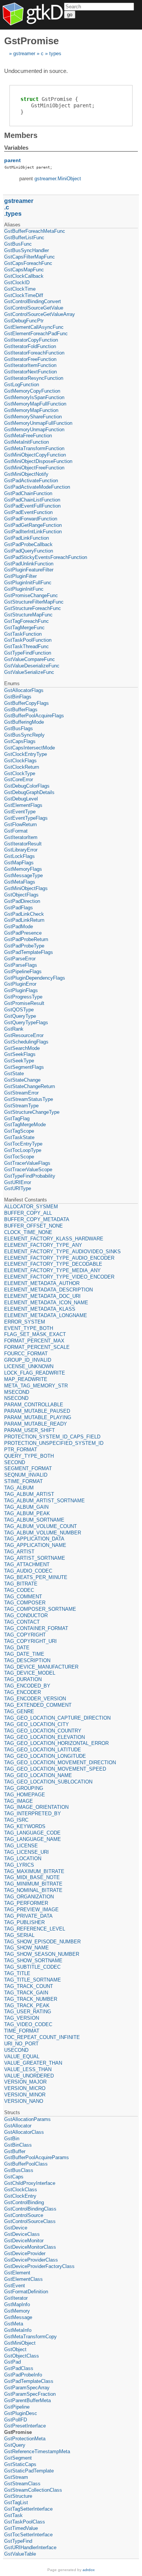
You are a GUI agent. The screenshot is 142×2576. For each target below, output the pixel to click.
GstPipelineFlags (23, 971)
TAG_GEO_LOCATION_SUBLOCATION (48, 1782)
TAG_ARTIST (19, 1552)
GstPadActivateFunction (31, 481)
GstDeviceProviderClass (31, 2260)
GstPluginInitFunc (24, 589)
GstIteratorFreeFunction (30, 359)
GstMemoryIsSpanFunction (34, 397)
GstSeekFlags (20, 1054)
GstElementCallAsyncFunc (34, 327)
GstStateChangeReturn (30, 1086)
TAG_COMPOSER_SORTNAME (40, 1609)
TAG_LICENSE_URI (27, 1852)
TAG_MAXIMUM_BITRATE (34, 1871)
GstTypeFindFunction (28, 653)
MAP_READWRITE (26, 1379)
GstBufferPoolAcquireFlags (34, 716)
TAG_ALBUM (19, 1488)
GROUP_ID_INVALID (28, 1360)
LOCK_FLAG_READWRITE (35, 1373)
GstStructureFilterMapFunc (34, 602)
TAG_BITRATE (21, 1584)
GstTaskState (19, 1137)
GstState (14, 1074)
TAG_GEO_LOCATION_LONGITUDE (45, 1756)
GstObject (15, 2349)
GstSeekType (19, 1061)
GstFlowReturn (20, 824)
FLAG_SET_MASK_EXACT (35, 1334)
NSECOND (16, 1398)
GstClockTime (20, 289)
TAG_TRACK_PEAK (27, 2006)
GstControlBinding (24, 2202)
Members (21, 135)
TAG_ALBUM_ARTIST (29, 1494)
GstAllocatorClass (24, 2132)
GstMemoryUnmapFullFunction (38, 423)
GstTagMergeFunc (24, 628)
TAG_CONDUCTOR (26, 1615)
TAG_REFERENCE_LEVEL (35, 1929)
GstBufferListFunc (24, 238)
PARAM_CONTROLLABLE (34, 1405)
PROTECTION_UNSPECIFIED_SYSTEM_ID (54, 1443)
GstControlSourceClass (30, 2221)
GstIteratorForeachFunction (34, 353)
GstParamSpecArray (27, 2388)
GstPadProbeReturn (26, 939)
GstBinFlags (18, 697)
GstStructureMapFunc (28, 615)
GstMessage (18, 2317)
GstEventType (20, 812)
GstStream (16, 2477)
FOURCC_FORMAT (26, 1354)
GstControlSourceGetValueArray (40, 314)
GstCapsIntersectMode (30, 748)
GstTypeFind (18, 2541)
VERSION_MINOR (25, 2095)
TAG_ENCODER (23, 1692)
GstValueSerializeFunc (29, 672)
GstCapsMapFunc (24, 270)
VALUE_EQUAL (22, 2057)
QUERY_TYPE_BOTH (29, 1456)
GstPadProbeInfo (23, 2375)
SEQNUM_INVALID (26, 1475)
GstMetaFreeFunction (28, 436)
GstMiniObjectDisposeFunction (38, 461)
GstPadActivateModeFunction (37, 487)
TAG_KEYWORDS (25, 1826)
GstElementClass (23, 2279)
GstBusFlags (19, 728)
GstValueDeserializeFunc (32, 666)
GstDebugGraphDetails (29, 792)
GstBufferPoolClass (26, 2164)
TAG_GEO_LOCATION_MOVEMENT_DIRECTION (60, 1762)
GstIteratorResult (23, 844)
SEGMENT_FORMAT (28, 1468)
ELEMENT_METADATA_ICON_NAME (46, 1303)
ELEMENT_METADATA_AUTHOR (42, 1283)
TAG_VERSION (22, 2018)
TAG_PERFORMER (26, 1903)
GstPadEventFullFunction (32, 506)
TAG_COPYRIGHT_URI (30, 1641)
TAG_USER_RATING (28, 2012)
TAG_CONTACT (22, 1622)
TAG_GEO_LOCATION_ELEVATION (44, 1737)
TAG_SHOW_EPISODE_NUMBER (42, 1942)
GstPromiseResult (24, 1003)
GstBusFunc (18, 244)
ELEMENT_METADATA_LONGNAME (46, 1315)
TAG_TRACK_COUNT (29, 1986)
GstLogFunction (22, 385)
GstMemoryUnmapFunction (34, 430)
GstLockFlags (20, 856)
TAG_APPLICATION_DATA (34, 1539)
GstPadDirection (22, 901)
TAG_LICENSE (21, 1846)
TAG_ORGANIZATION (29, 1897)
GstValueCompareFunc (30, 659)
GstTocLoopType (23, 1150)
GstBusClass (19, 2170)
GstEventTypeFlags (26, 818)
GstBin (12, 2139)
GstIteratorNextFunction (30, 372)
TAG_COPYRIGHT (25, 1635)
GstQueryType (20, 1016)
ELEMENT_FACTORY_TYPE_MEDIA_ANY (52, 1270)
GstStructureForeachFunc (33, 608)
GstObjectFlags (21, 895)
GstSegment (18, 2458)
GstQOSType (19, 1010)
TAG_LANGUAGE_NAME (33, 1839)
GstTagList (16, 2502)
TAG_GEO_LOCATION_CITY (37, 1724)
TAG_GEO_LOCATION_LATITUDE (43, 1750)
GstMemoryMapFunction (31, 410)
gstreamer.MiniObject (58, 179)
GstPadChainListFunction (32, 500)
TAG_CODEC (19, 1590)
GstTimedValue (21, 2528)
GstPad (12, 2362)
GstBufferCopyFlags (27, 703)
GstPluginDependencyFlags (35, 978)
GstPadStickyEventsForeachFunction (46, 557)
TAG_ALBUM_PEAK (27, 1513)
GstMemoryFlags (23, 869)
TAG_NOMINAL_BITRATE (33, 1890)
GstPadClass (19, 2368)
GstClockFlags (20, 761)
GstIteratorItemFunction (30, 365)
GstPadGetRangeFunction (33, 525)
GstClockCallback (24, 276)
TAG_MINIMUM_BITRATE (33, 1884)
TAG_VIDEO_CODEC (28, 2024)
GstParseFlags (21, 965)
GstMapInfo (17, 2304)
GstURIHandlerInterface (30, 2547)
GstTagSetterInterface (28, 2509)
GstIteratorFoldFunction (30, 346)
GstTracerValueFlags (27, 1163)
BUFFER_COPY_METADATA (37, 1219)
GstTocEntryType (23, 1144)
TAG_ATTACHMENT (27, 1564)
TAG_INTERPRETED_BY (33, 1814)
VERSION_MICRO (25, 2088)
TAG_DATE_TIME (24, 1654)
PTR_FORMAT (21, 1450)
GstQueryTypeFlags (26, 1023)
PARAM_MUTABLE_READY (36, 1424)
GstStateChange (22, 1080)
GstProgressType (23, 997)
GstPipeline (17, 2407)
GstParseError (20, 959)
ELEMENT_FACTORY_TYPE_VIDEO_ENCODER (59, 1277)
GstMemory (17, 2311)
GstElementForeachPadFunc (36, 334)
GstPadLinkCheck (24, 914)
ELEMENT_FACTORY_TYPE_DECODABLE (53, 1264)
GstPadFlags (19, 908)
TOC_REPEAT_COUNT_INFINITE (42, 2037)
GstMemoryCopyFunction (32, 391)
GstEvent (15, 2286)
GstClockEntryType (26, 754)
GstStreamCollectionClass (33, 2490)
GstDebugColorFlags (27, 786)
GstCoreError (19, 779)
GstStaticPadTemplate (29, 2471)
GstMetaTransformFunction (34, 448)
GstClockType (20, 773)
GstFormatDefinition (26, 2292)
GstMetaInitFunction (27, 442)
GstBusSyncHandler (27, 250)
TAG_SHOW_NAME (27, 1948)
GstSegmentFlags (24, 1067)
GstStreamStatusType (29, 1099)
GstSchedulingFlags (26, 1042)
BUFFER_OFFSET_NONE (34, 1226)
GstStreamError (21, 1093)
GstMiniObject (20, 2343)
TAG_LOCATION (23, 1858)
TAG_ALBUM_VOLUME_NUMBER (43, 1533)
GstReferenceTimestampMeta (37, 2451)
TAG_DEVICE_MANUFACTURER (41, 1667)
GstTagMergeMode (25, 1125)
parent (12, 160)
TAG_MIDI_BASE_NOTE (32, 1877)
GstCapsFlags (20, 741)
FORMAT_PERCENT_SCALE (37, 1347)
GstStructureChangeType (32, 1112)
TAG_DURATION (23, 1679)
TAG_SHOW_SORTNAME (33, 1961)
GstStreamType (21, 1106)
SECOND (15, 1462)
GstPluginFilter (20, 576)
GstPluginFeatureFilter (29, 570)
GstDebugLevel (21, 799)
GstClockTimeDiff (24, 295)
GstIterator (16, 2298)
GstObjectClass (22, 2356)
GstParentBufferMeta (27, 2400)
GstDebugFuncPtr (24, 321)
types (55, 53)
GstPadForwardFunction (31, 519)
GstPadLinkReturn (24, 920)
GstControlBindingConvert (33, 301)
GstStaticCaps (20, 2464)
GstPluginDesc (21, 2413)
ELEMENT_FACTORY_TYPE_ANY (43, 1245)
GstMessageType (23, 875)
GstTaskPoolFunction (28, 640)
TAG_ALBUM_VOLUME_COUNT (41, 1526)
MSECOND (17, 1392)
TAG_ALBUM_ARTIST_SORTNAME (44, 1501)
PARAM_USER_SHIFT (30, 1430)
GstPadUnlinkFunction (29, 564)
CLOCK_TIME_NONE (28, 1232)
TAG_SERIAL (19, 1935)
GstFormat (16, 831)
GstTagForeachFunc (27, 621)
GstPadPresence (23, 933)
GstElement (17, 2273)
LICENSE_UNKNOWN (29, 1366)
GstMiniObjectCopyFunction (35, 455)
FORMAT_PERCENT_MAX (34, 1341)
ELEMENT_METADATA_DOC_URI (42, 1296)
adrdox (89, 2570)
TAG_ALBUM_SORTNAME (34, 1520)
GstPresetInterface (25, 2426)
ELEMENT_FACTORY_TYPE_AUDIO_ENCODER (59, 1258)
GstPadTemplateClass (29, 2381)
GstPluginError (20, 984)
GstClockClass (21, 2190)
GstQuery (15, 2445)
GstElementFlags (23, 805)
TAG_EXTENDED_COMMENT (38, 1705)
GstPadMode (19, 927)
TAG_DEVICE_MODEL (30, 1673)
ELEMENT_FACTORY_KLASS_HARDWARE (54, 1239)
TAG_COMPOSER (25, 1603)
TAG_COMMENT (23, 1597)
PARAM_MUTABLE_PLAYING (38, 1417)
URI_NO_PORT (21, 2044)
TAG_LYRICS (19, 1865)
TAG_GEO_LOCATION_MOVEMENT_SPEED (55, 1769)
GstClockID (17, 283)
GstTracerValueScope (28, 1170)
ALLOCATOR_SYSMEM (31, 1207)
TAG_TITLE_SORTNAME (33, 1980)
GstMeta (14, 2324)
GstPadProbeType (24, 946)
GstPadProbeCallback (28, 544)
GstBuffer (15, 2151)
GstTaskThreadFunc (27, 646)
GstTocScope (19, 1157)
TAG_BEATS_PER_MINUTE (36, 1577)
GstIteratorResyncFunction (34, 378)
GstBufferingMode (24, 722)
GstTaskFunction (23, 634)
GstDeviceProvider (25, 2253)
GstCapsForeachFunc (28, 263)
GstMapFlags (19, 863)
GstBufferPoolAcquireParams (37, 2157)
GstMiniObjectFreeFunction (34, 468)
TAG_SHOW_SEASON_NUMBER (42, 1954)
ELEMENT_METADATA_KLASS (40, 1309)
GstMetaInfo (18, 2330)
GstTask (13, 2515)
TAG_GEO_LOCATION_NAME (38, 1775)
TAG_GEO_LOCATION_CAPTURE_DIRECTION (57, 1718)
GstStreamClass (22, 2484)
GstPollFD (16, 2420)
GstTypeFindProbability (30, 1176)
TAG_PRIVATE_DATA (28, 1916)
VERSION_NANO (24, 2101)
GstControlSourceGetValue (34, 308)
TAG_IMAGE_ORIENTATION (36, 1807)
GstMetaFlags (20, 882)
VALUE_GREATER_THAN (33, 2063)
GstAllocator (18, 2126)
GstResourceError (24, 1035)
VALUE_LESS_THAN (28, 2069)
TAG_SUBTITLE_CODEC (32, 1967)
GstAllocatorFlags (24, 690)
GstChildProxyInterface (30, 2183)
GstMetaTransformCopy (30, 2337)
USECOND (16, 2050)
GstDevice (16, 2228)
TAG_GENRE (19, 1711)
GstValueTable (20, 2554)
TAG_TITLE (17, 1973)
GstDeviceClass (22, 2234)
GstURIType (18, 1188)
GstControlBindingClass (30, 2209)
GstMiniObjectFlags (26, 888)
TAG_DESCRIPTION (27, 1660)
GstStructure (18, 2496)
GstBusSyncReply (24, 735)
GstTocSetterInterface (28, 2535)
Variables (16, 148)
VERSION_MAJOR (25, 2082)
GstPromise (18, 2432)
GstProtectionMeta (25, 2439)
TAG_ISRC (16, 1820)
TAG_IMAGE (19, 1801)
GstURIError (18, 1182)
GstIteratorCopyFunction (31, 340)
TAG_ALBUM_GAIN (26, 1507)
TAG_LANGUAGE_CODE (32, 1833)
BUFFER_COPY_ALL (28, 1213)
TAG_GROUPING (24, 1788)
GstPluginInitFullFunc (28, 583)
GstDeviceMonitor (24, 2241)
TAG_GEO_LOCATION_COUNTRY (43, 1731)
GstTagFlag (17, 1118)
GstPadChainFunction (28, 493)
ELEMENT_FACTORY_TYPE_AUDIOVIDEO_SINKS (62, 1252)
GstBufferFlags (21, 710)
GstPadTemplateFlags (29, 952)
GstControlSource (24, 2215)
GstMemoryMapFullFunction (35, 404)
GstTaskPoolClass (25, 2522)
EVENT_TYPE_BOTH (29, 1328)
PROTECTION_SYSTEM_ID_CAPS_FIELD (52, 1437)
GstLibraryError (21, 850)
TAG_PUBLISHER (24, 1922)
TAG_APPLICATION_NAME (35, 1545)
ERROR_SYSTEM (25, 1322)
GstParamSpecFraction (30, 2394)
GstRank (14, 1029)
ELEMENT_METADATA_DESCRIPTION (48, 1290)
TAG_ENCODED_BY (27, 1686)
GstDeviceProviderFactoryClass (39, 2266)
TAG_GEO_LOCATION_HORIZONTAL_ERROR (56, 1743)
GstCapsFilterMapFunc (30, 257)
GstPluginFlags (21, 990)
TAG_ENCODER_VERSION (35, 1699)
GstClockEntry (20, 2196)
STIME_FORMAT (23, 1481)
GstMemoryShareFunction (33, 417)
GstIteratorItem (21, 837)
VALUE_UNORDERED (29, 2076)
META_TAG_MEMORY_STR (36, 1386)
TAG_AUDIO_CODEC (28, 1571)
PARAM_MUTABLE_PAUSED (37, 1411)
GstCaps (14, 2177)
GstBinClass (18, 2145)
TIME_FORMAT (22, 2031)
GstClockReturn (22, 767)
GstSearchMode (22, 1048)
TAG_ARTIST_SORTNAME (35, 1558)
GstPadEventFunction (28, 512)
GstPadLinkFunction (27, 538)
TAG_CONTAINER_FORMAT (36, 1628)
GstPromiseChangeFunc (31, 595)
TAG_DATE (17, 1648)
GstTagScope (19, 1131)
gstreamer (24, 53)
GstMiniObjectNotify (26, 474)
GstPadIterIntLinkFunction (33, 532)
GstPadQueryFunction (29, 551)
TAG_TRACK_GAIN (26, 1993)
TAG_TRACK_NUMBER (31, 1999)
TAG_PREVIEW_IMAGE (31, 1910)
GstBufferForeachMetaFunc (35, 231)
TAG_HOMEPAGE (25, 1795)
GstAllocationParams (27, 2119)
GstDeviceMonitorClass (30, 2247)
